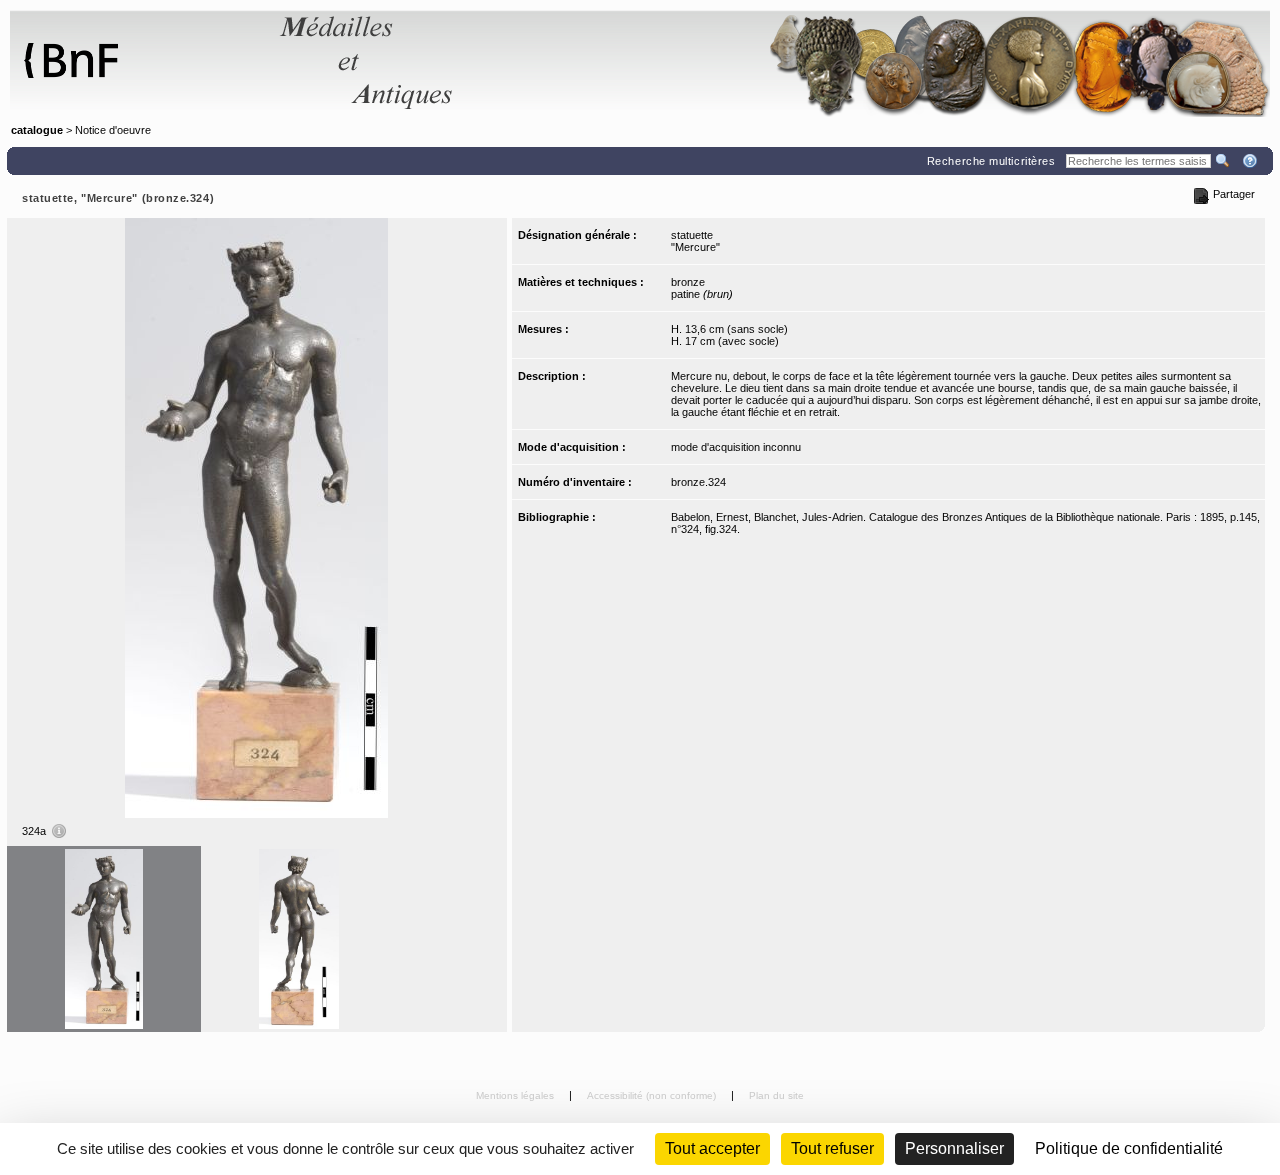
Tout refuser (832, 1148)
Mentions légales (516, 1095)
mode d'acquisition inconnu (736, 447)
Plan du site (776, 1095)
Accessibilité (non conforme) (653, 1095)
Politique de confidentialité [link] (1129, 1148)
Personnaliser (954, 1148)
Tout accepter (712, 1148)
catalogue (37, 130)
